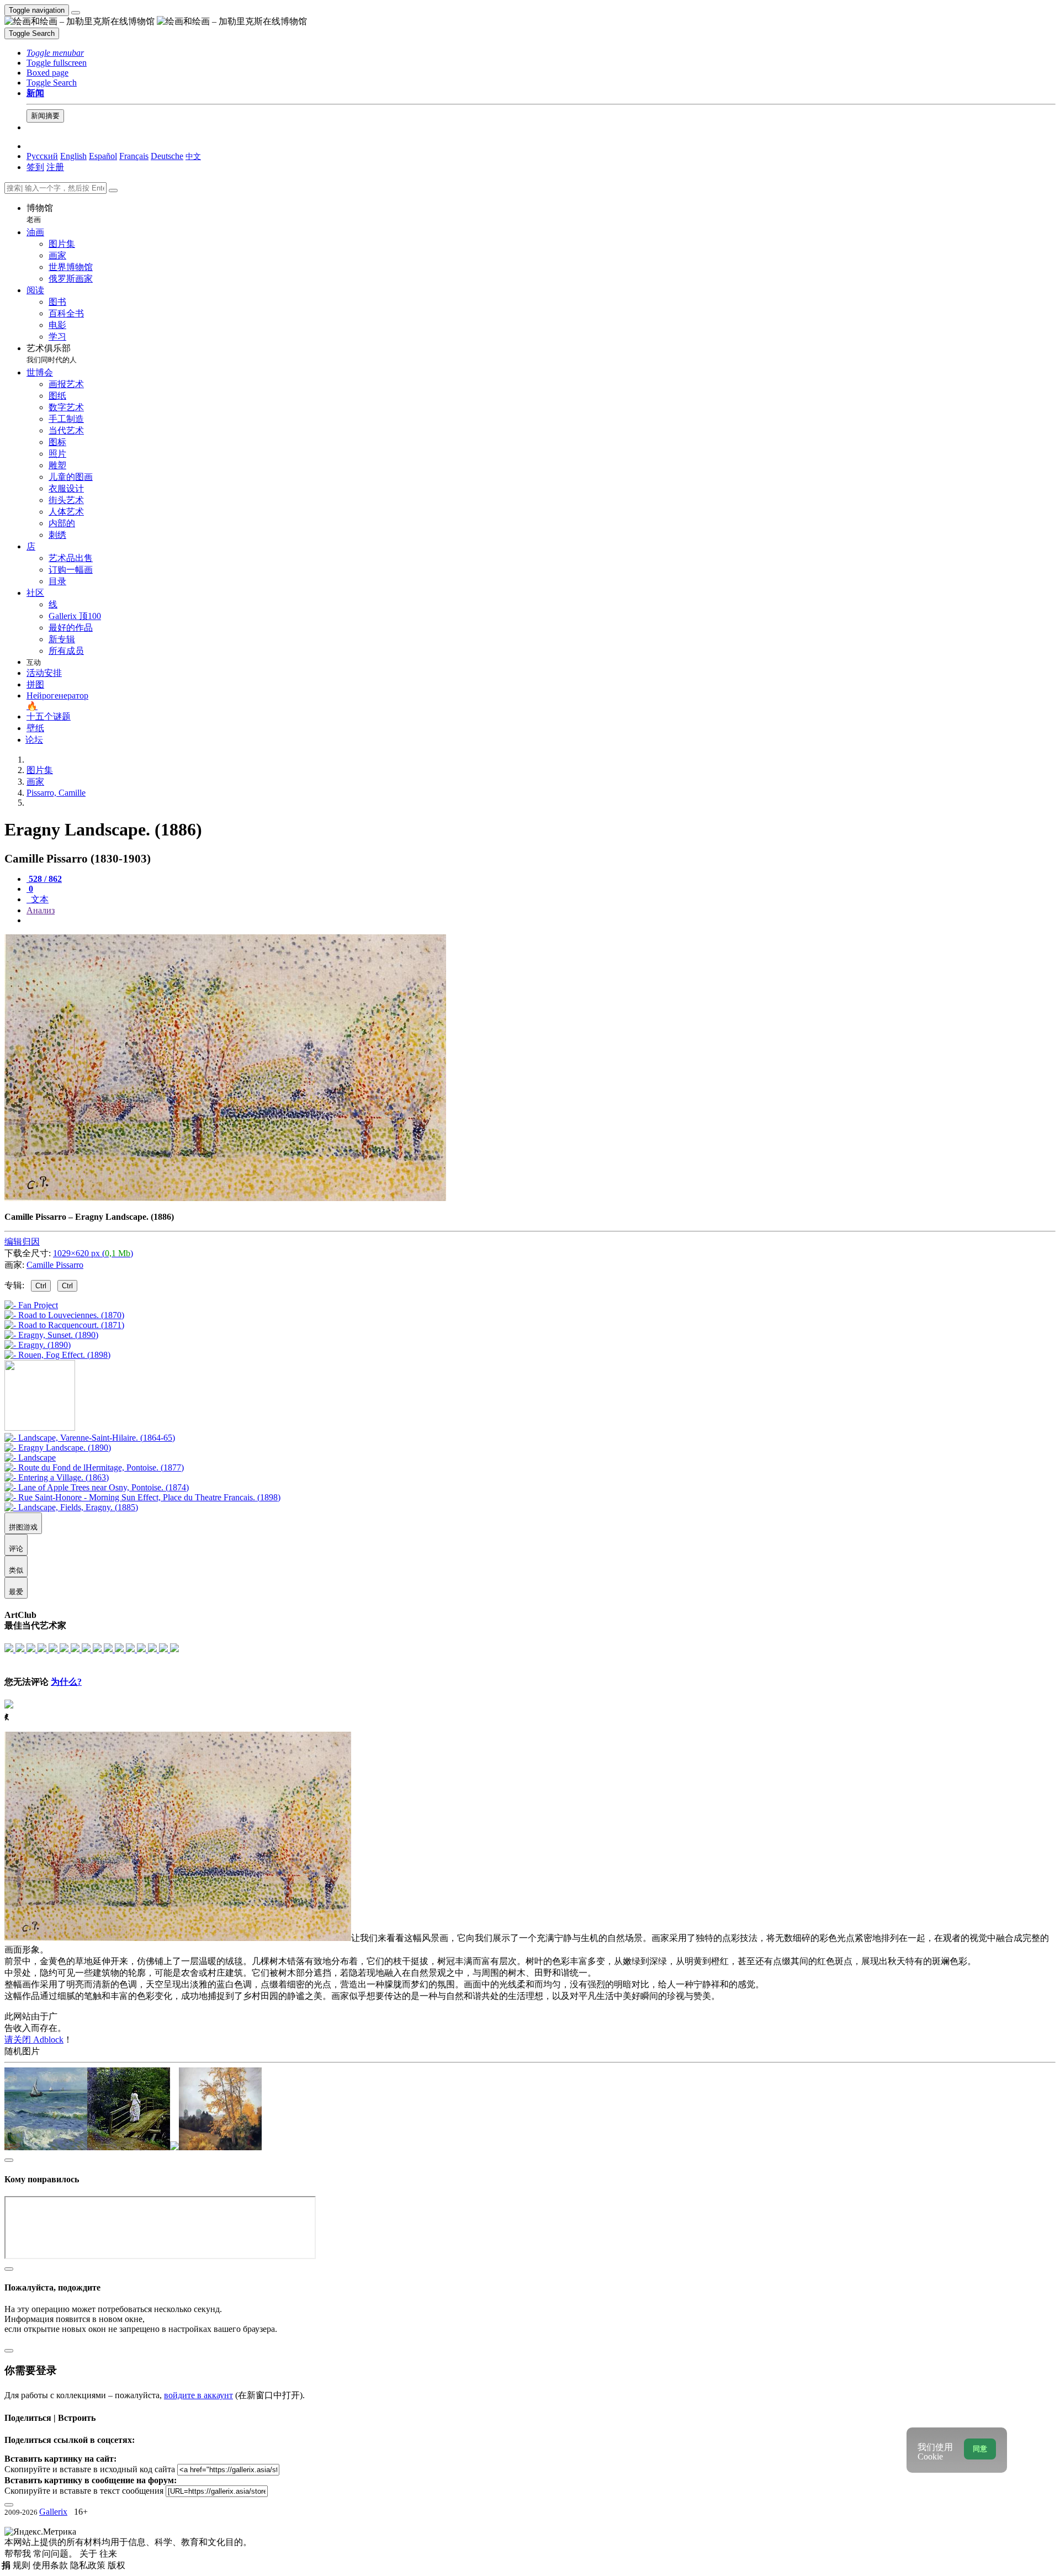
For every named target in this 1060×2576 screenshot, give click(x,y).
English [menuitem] (73, 156)
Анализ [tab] (41, 910)
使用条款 (51, 2565)
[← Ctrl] (57, 1355)
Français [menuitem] (134, 156)
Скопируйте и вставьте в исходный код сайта (90, 2469)
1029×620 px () (93, 1253)
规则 (23, 2565)
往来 (108, 2554)
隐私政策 (89, 2565)
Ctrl (41, 1286)
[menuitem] (193, 156)
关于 (89, 2554)
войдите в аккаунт (198, 2395)
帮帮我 (19, 2554)
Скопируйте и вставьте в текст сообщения (84, 2491)
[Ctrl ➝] (90, 1438)
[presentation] (541, 921)
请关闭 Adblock (34, 2040)
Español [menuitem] (103, 156)
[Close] (113, 191)
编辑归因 (22, 1242)
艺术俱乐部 (52, 354)
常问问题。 (56, 2554)
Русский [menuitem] (42, 156)
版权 (116, 2565)
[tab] (44, 879)
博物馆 (40, 213)
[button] (55, 53)
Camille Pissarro (55, 1265)
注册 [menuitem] (55, 167)
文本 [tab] (39, 899)
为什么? (66, 1682)
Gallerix (53, 2512)
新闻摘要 (45, 116)
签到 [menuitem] (35, 167)
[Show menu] (76, 13)
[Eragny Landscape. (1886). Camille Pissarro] (225, 1198)
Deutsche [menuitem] (167, 156)
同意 (980, 2449)
